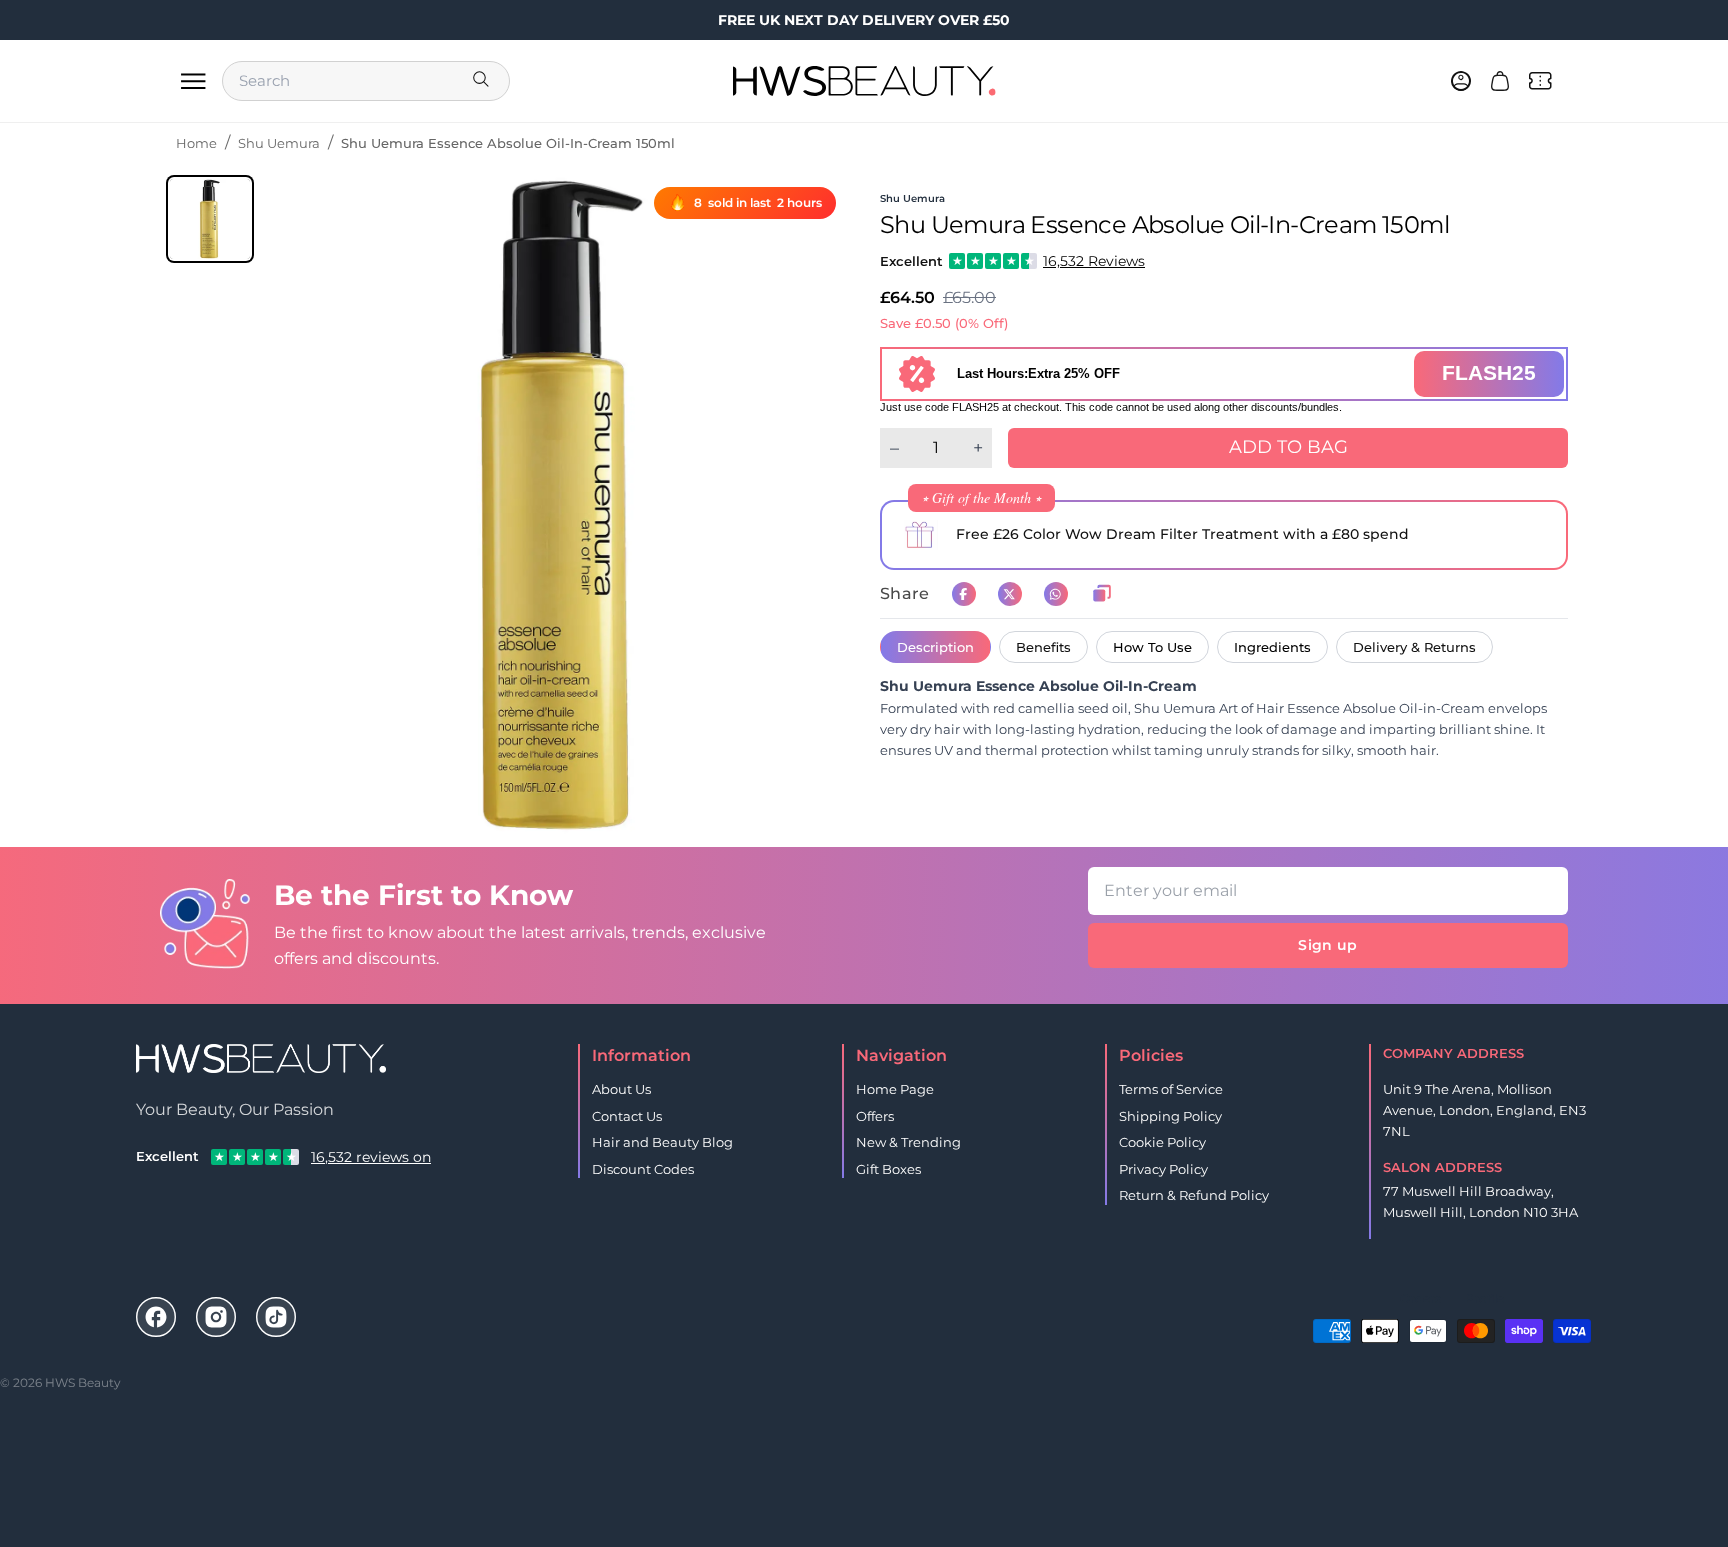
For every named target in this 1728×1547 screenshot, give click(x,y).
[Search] (483, 81)
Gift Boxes (888, 1169)
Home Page (895, 1089)
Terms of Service (1171, 1089)
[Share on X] (1010, 594)
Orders (1420, 1298)
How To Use (1152, 647)
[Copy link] (1102, 594)
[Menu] (193, 81)
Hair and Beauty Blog (662, 1142)
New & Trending (908, 1142)
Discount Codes (643, 1169)
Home (196, 143)
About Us (621, 1089)
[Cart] (1500, 81)
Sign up (1327, 945)
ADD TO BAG (1288, 447)
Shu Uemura (279, 143)
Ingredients (1272, 647)
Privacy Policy (1163, 1169)
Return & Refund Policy (1194, 1195)
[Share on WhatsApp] (1056, 594)
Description (935, 647)
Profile (1484, 1298)
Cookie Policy (1162, 1142)
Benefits (1043, 647)
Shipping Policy (1170, 1116)
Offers (875, 1116)
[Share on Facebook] (964, 594)
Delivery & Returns (1414, 647)
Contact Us (627, 1116)
